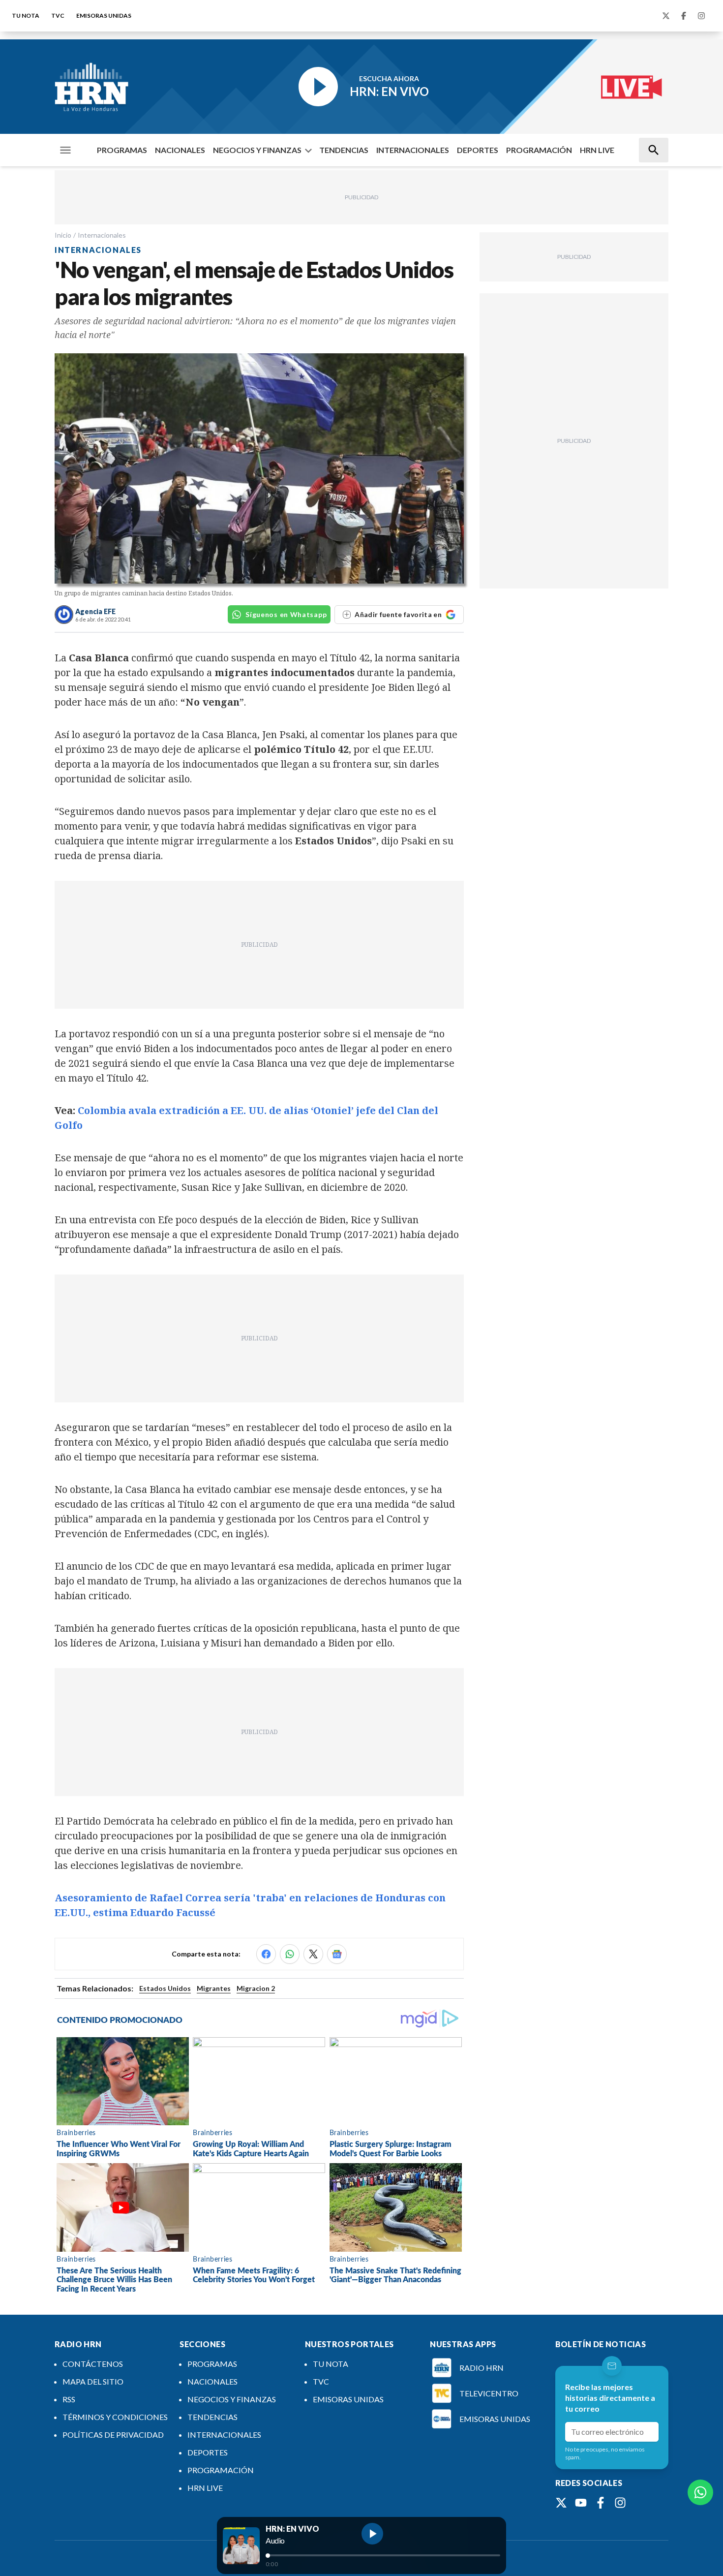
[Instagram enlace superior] (701, 16)
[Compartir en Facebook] (266, 1954)
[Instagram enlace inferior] (620, 2503)
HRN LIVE (597, 150)
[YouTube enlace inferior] (581, 2503)
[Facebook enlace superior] (684, 16)
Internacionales (102, 235)
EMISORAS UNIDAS (104, 16)
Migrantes (214, 1988)
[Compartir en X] (313, 1954)
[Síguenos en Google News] (337, 1954)
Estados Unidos (165, 1988)
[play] (372, 2534)
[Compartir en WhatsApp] (290, 1954)
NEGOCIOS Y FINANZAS (257, 150)
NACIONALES (180, 150)
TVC (58, 16)
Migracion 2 (256, 1988)
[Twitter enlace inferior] (561, 2503)
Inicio (63, 235)
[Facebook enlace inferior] (601, 2503)
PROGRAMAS (122, 150)
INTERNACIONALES (413, 150)
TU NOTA (26, 16)
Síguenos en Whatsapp (286, 614)
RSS (69, 2399)
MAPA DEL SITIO (93, 2381)
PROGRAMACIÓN (539, 150)
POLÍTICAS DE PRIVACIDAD (113, 2435)
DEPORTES (478, 150)
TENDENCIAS (344, 150)
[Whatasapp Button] (700, 2492)
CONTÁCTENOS (93, 2364)
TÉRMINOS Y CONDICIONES (115, 2417)
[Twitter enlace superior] (666, 16)
